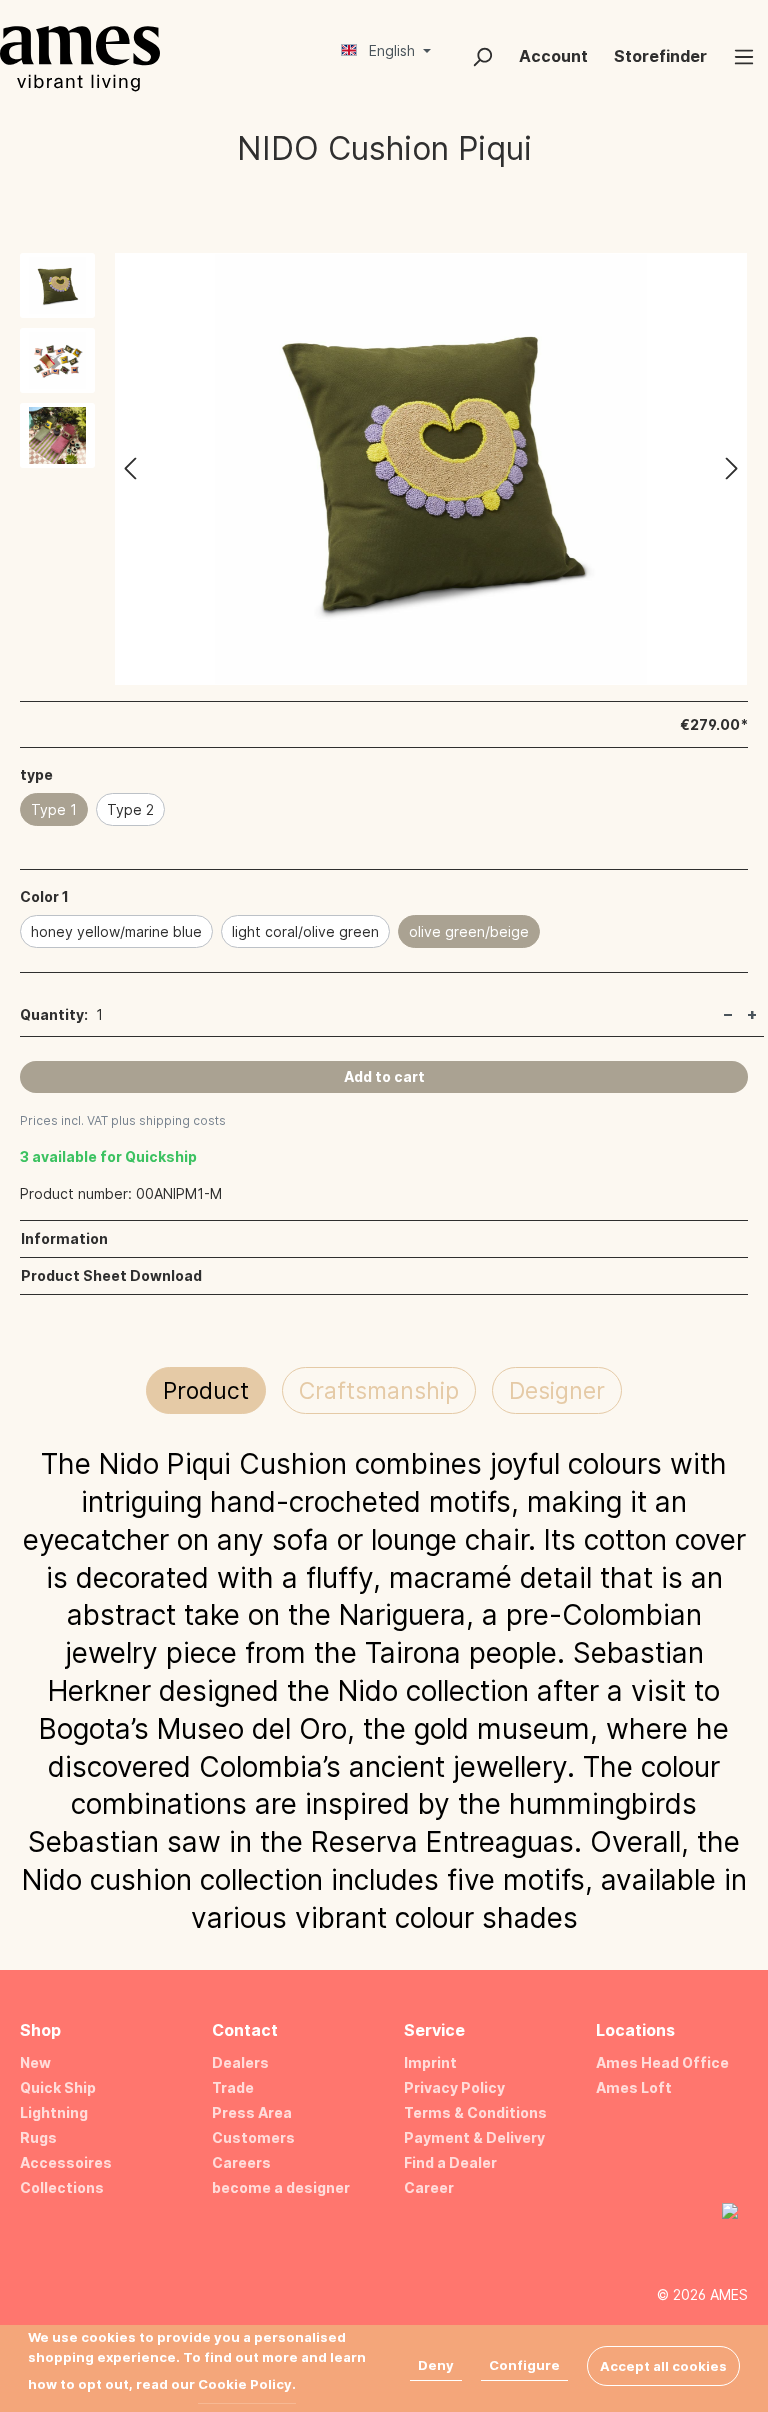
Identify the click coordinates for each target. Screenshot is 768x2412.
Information (64, 1238)
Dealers (240, 2062)
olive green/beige (469, 931)
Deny (436, 2365)
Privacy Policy (454, 2087)
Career (429, 2187)
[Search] (482, 56)
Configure (524, 2365)
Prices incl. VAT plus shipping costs (123, 1120)
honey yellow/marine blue (116, 931)
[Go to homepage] (80, 58)
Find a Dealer (450, 2162)
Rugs (38, 2137)
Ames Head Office (662, 2062)
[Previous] (130, 469)
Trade (233, 2087)
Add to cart (384, 1076)
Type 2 (130, 809)
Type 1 (54, 809)
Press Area (252, 2112)
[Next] (732, 469)
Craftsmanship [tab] (379, 1391)
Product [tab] (206, 1391)
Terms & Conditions (475, 2112)
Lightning (54, 2112)
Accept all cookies (663, 2366)
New (35, 2062)
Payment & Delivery (474, 2137)
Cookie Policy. (247, 2384)
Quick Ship (58, 2087)
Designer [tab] (557, 1391)
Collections (62, 2187)
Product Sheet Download (111, 1275)
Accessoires (66, 2162)
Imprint (430, 2062)
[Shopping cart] (445, 49)
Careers (241, 2162)
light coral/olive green (305, 931)
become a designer (281, 2187)
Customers (253, 2137)
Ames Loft (634, 2087)
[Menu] (744, 56)
